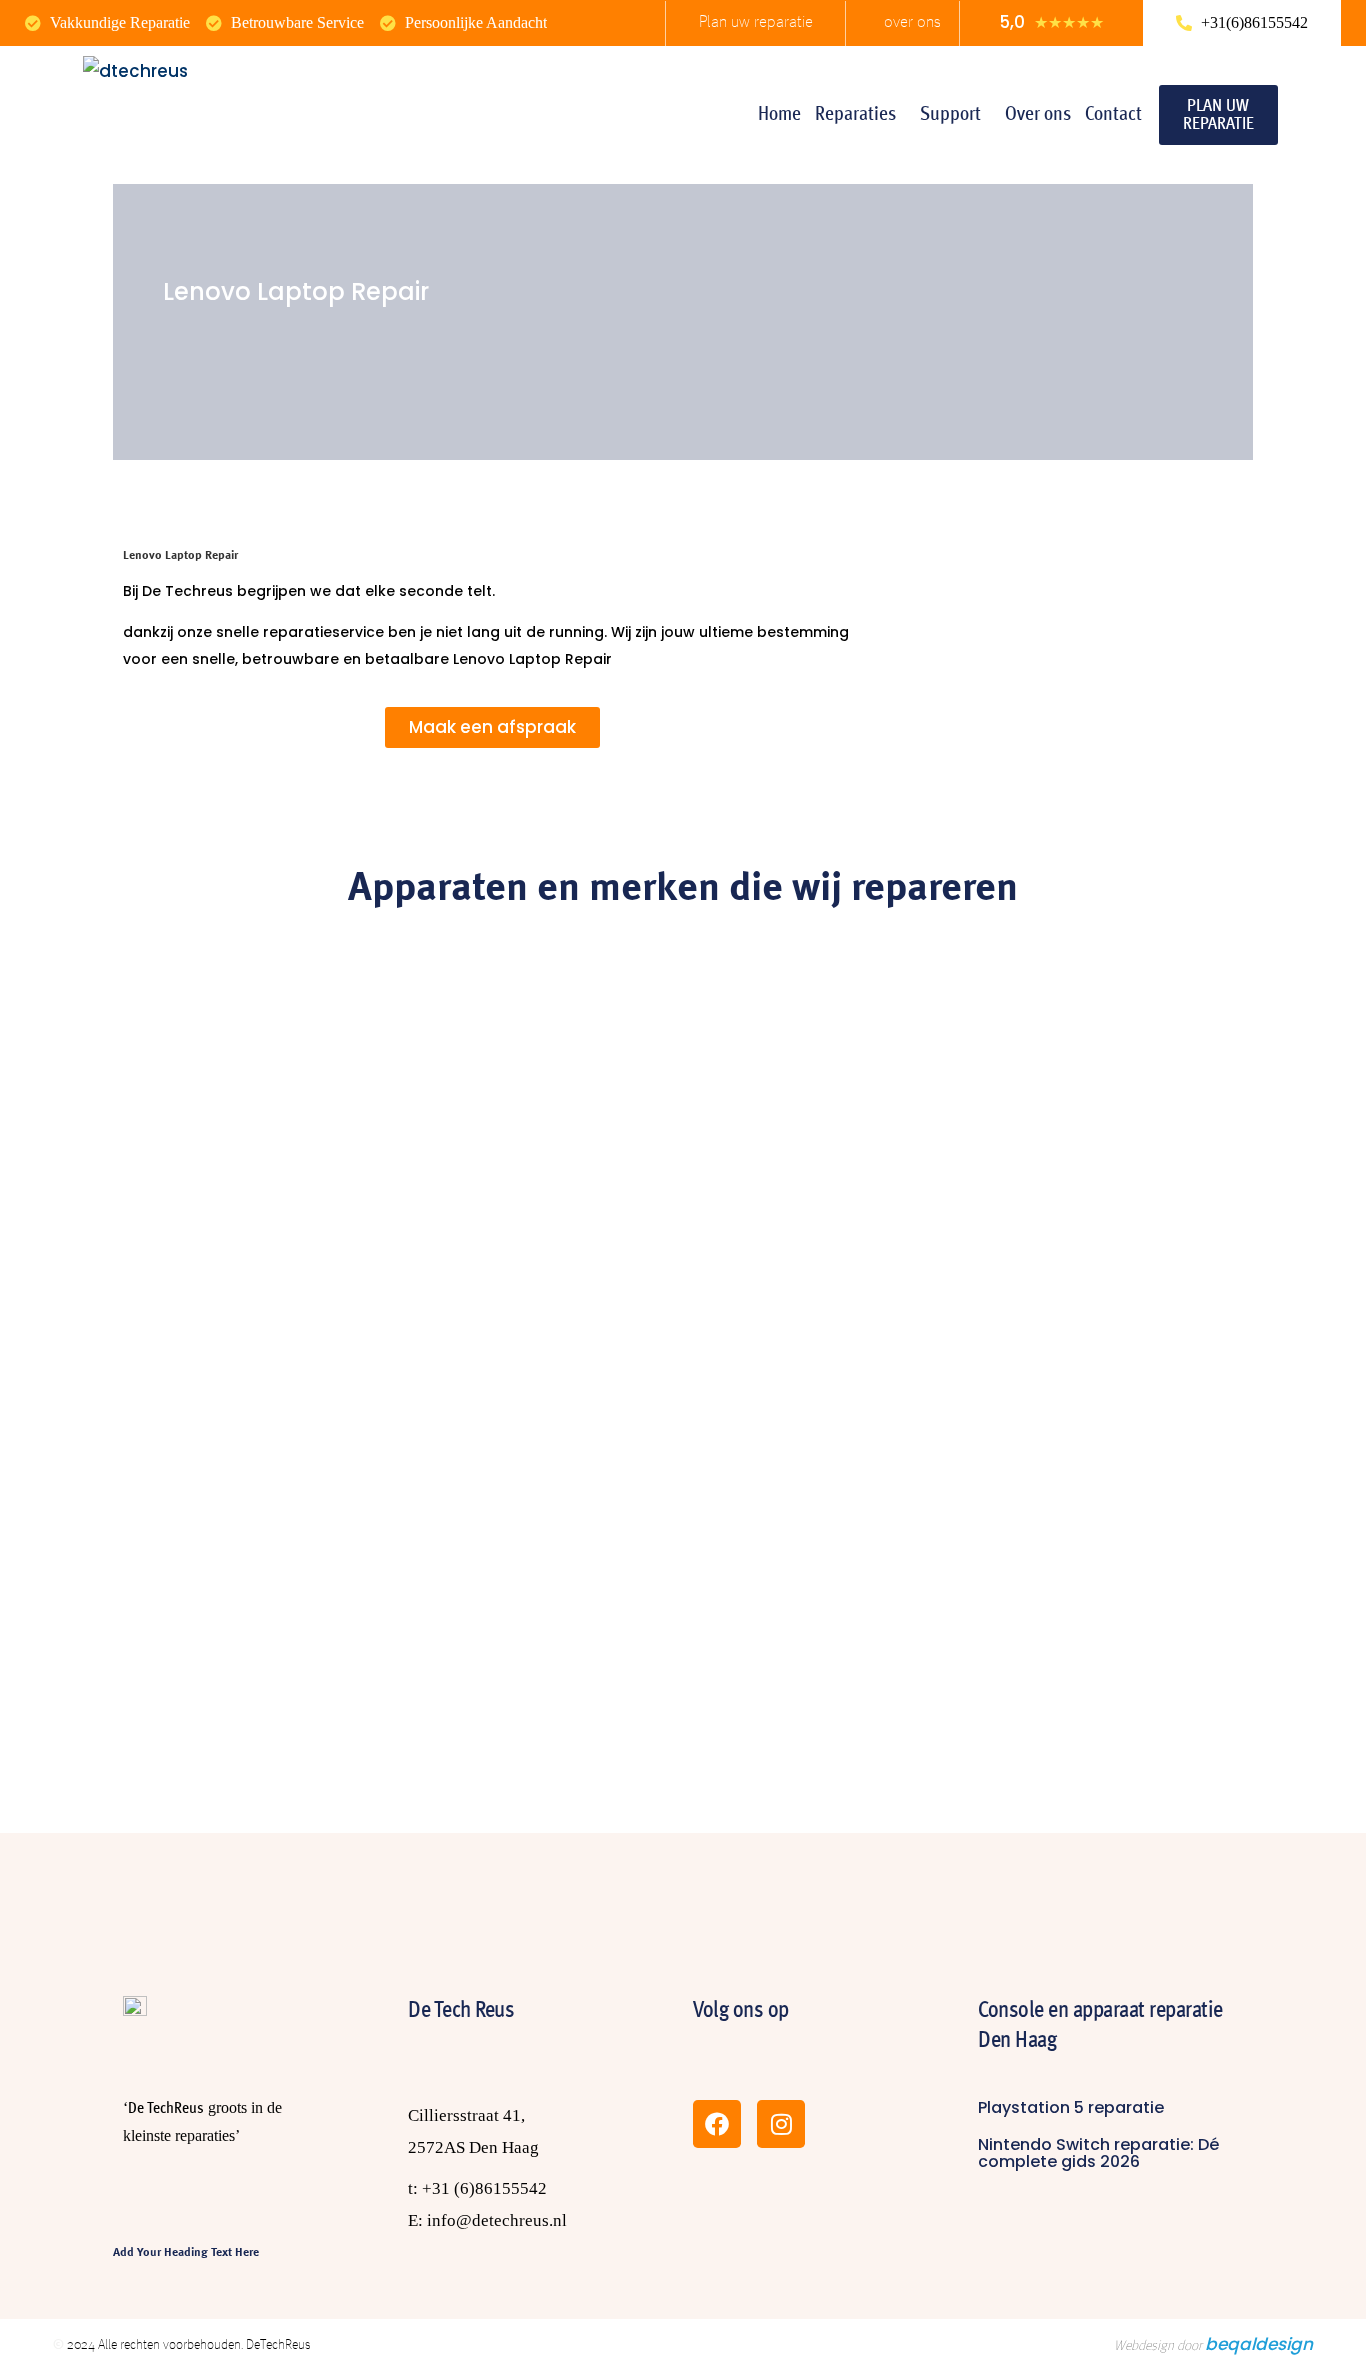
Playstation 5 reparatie (1071, 2107)
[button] (860, 115)
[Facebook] (717, 2124)
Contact (1113, 115)
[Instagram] (781, 2124)
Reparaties (855, 115)
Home (779, 115)
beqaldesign (1259, 2344)
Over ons (1038, 115)
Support (950, 115)
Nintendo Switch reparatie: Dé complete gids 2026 (1098, 2153)
